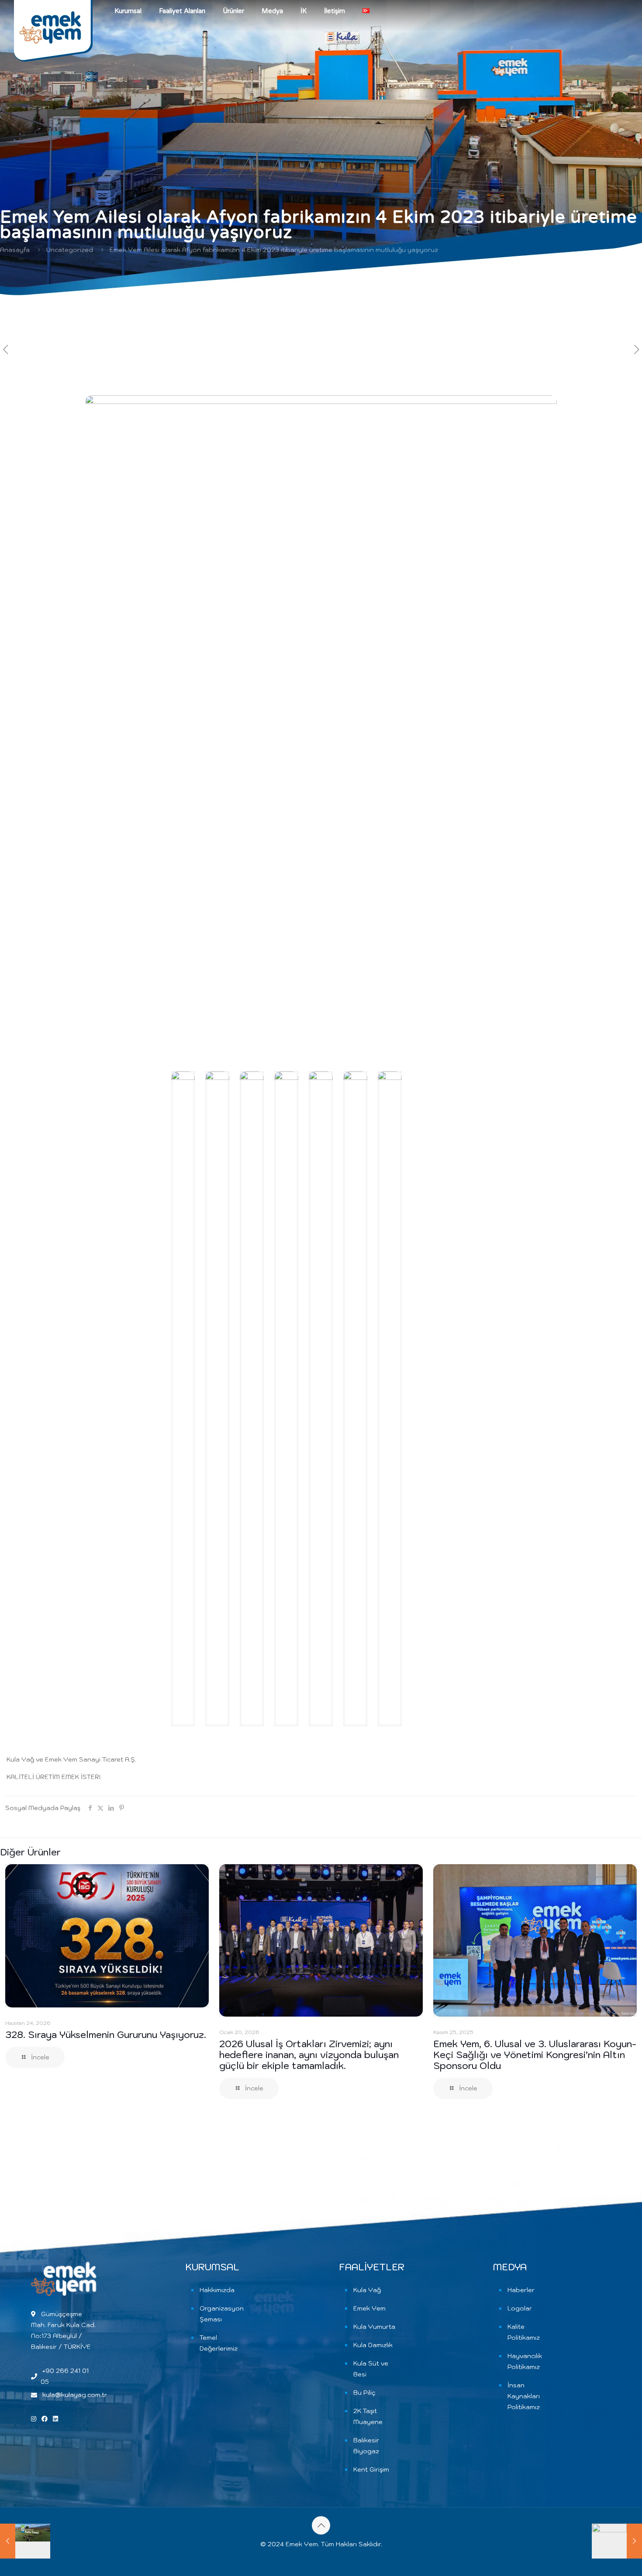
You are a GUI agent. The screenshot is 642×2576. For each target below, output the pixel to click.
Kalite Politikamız (524, 2332)
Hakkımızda (217, 2290)
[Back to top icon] (321, 2525)
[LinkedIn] (55, 2419)
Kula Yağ (367, 2290)
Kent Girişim (371, 2469)
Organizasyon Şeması (222, 2314)
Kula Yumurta (374, 2327)
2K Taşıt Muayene (368, 2416)
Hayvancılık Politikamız (525, 2361)
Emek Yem (369, 2308)
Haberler (521, 2290)
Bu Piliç (364, 2393)
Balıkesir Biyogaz (366, 2446)
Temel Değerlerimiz (219, 2343)
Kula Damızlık (373, 2345)
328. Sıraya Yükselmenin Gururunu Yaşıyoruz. (106, 2035)
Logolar (520, 2308)
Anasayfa (15, 250)
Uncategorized (70, 250)
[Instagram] (35, 2419)
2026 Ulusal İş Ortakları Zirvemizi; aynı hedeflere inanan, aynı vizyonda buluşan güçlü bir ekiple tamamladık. (309, 2055)
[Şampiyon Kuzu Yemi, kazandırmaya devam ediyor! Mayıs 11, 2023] (25, 2541)
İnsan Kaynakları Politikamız (524, 2396)
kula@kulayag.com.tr (75, 2395)
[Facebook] (45, 2419)
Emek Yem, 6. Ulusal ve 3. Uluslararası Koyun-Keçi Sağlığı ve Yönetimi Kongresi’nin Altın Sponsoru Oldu (535, 2055)
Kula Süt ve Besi (371, 2369)
